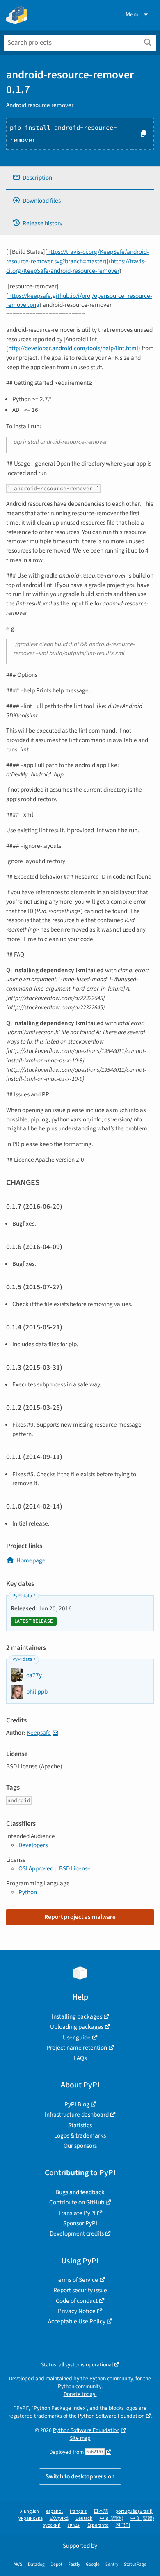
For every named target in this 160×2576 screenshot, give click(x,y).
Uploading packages (77, 2027)
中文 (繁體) (142, 2518)
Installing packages (77, 2016)
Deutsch (84, 2518)
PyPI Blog (77, 2104)
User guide (77, 2037)
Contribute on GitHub (77, 2202)
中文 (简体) (112, 2518)
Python (28, 1892)
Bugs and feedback (80, 2192)
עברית (74, 2525)
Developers (33, 1845)
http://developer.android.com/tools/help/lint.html (73, 348)
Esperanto (98, 2525)
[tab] (80, 178)
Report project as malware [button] (80, 1917)
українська (31, 2518)
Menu (133, 14)
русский (51, 2525)
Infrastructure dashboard (77, 2115)
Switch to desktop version (80, 2476)
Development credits (77, 2233)
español (54, 2511)
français (78, 2511)
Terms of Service (77, 2280)
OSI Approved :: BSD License (55, 1868)
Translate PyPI (77, 2213)
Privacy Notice (77, 2311)
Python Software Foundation (111, 2416)
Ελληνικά (59, 2518)
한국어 (123, 2525)
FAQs (80, 2058)
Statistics (80, 2125)
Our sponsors (80, 2146)
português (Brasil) (134, 2511)
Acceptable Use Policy (77, 2321)
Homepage (31, 1560)
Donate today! (80, 2394)
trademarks (48, 2416)
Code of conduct (77, 2301)
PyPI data (22, 1596)
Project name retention (77, 2048)
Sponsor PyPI (80, 2223)
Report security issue (80, 2290)
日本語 (101, 2511)
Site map (80, 2438)
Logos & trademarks (80, 2135)
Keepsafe (39, 1733)
